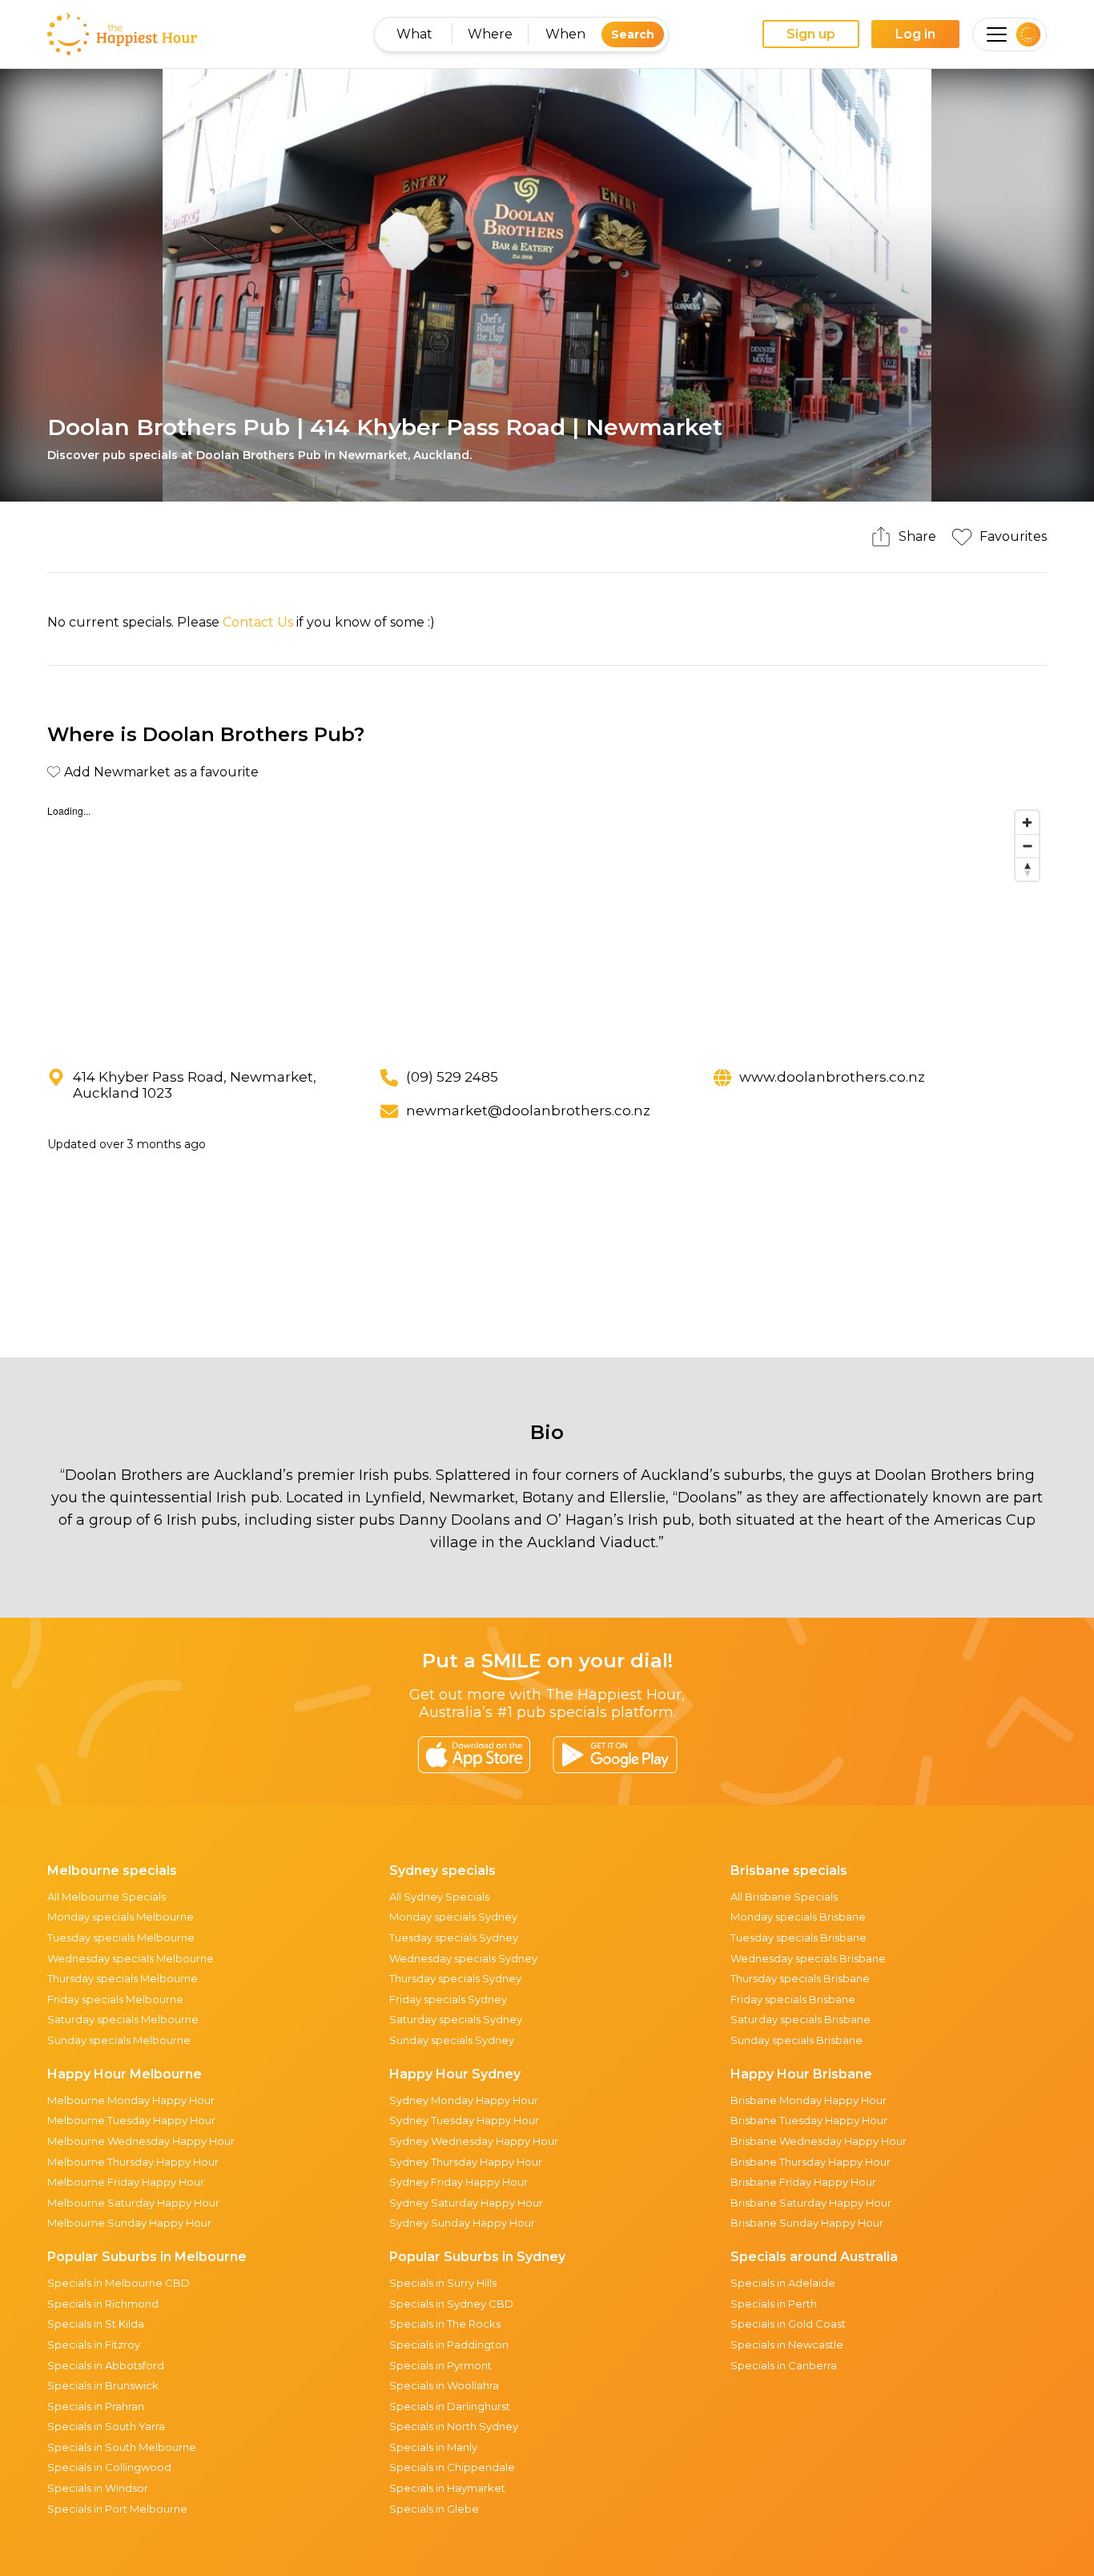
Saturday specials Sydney (456, 2019)
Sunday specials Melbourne (119, 2040)
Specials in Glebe (434, 2509)
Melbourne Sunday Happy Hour (129, 2223)
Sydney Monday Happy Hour (464, 2100)
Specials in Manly (433, 2447)
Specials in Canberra (784, 2365)
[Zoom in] (1027, 822)
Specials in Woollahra (444, 2385)
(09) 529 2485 (452, 1077)
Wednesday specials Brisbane (808, 1958)
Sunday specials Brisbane (796, 2040)
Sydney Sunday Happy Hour (462, 2223)
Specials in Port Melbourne (117, 2509)
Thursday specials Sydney (455, 1978)
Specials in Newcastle (787, 2344)
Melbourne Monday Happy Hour (131, 2100)
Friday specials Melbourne (115, 1999)
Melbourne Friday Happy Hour (126, 2182)
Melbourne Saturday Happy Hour (133, 2203)
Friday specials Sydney (448, 1999)
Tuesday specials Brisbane (798, 1937)
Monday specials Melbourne (121, 1917)
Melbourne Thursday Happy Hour (133, 2162)
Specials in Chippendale (452, 2467)
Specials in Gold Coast (788, 2324)
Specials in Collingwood (109, 2467)
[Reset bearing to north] (1027, 869)
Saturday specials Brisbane (800, 2019)
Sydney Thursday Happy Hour (466, 2162)
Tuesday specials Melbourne (121, 1937)
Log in (915, 34)
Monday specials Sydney (453, 1917)
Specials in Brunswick (103, 2385)
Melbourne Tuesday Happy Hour (131, 2120)
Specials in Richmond (103, 2304)
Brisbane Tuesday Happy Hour (809, 2120)
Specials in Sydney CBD (451, 2304)
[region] (547, 923)
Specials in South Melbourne (122, 2447)
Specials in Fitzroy (94, 2344)
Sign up (811, 34)
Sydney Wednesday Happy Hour (474, 2141)
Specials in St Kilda (96, 2324)
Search (633, 34)
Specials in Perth (774, 2304)
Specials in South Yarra (106, 2426)
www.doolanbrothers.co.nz (832, 1077)
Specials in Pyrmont (440, 2365)
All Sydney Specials (439, 1897)
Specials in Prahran (96, 2406)
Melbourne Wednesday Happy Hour (141, 2141)
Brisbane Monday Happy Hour (808, 2100)
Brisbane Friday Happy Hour (803, 2182)
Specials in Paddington (449, 2344)
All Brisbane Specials (784, 1897)
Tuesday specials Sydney (454, 1937)
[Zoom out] (1027, 846)
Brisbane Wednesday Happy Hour (818, 2141)
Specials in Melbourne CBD (119, 2283)
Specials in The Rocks (445, 2324)
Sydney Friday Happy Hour (459, 2182)
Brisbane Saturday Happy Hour (811, 2203)
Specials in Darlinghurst (450, 2406)
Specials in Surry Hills (443, 2283)
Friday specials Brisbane (793, 1999)
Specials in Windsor (98, 2488)
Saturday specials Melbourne (123, 2019)
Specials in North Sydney (454, 2426)
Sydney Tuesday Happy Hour (464, 2120)
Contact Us (258, 622)
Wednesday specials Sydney (463, 1958)
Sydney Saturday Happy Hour (466, 2203)
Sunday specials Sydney (452, 2040)
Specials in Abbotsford (106, 2365)
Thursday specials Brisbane (800, 1978)
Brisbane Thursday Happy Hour (810, 2162)
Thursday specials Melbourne (123, 1978)
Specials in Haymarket (447, 2488)
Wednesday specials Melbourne (131, 1958)
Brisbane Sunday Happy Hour (807, 2223)
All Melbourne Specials (107, 1897)
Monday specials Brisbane (798, 1917)
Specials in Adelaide (783, 2283)
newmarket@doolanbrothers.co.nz (528, 1111)
